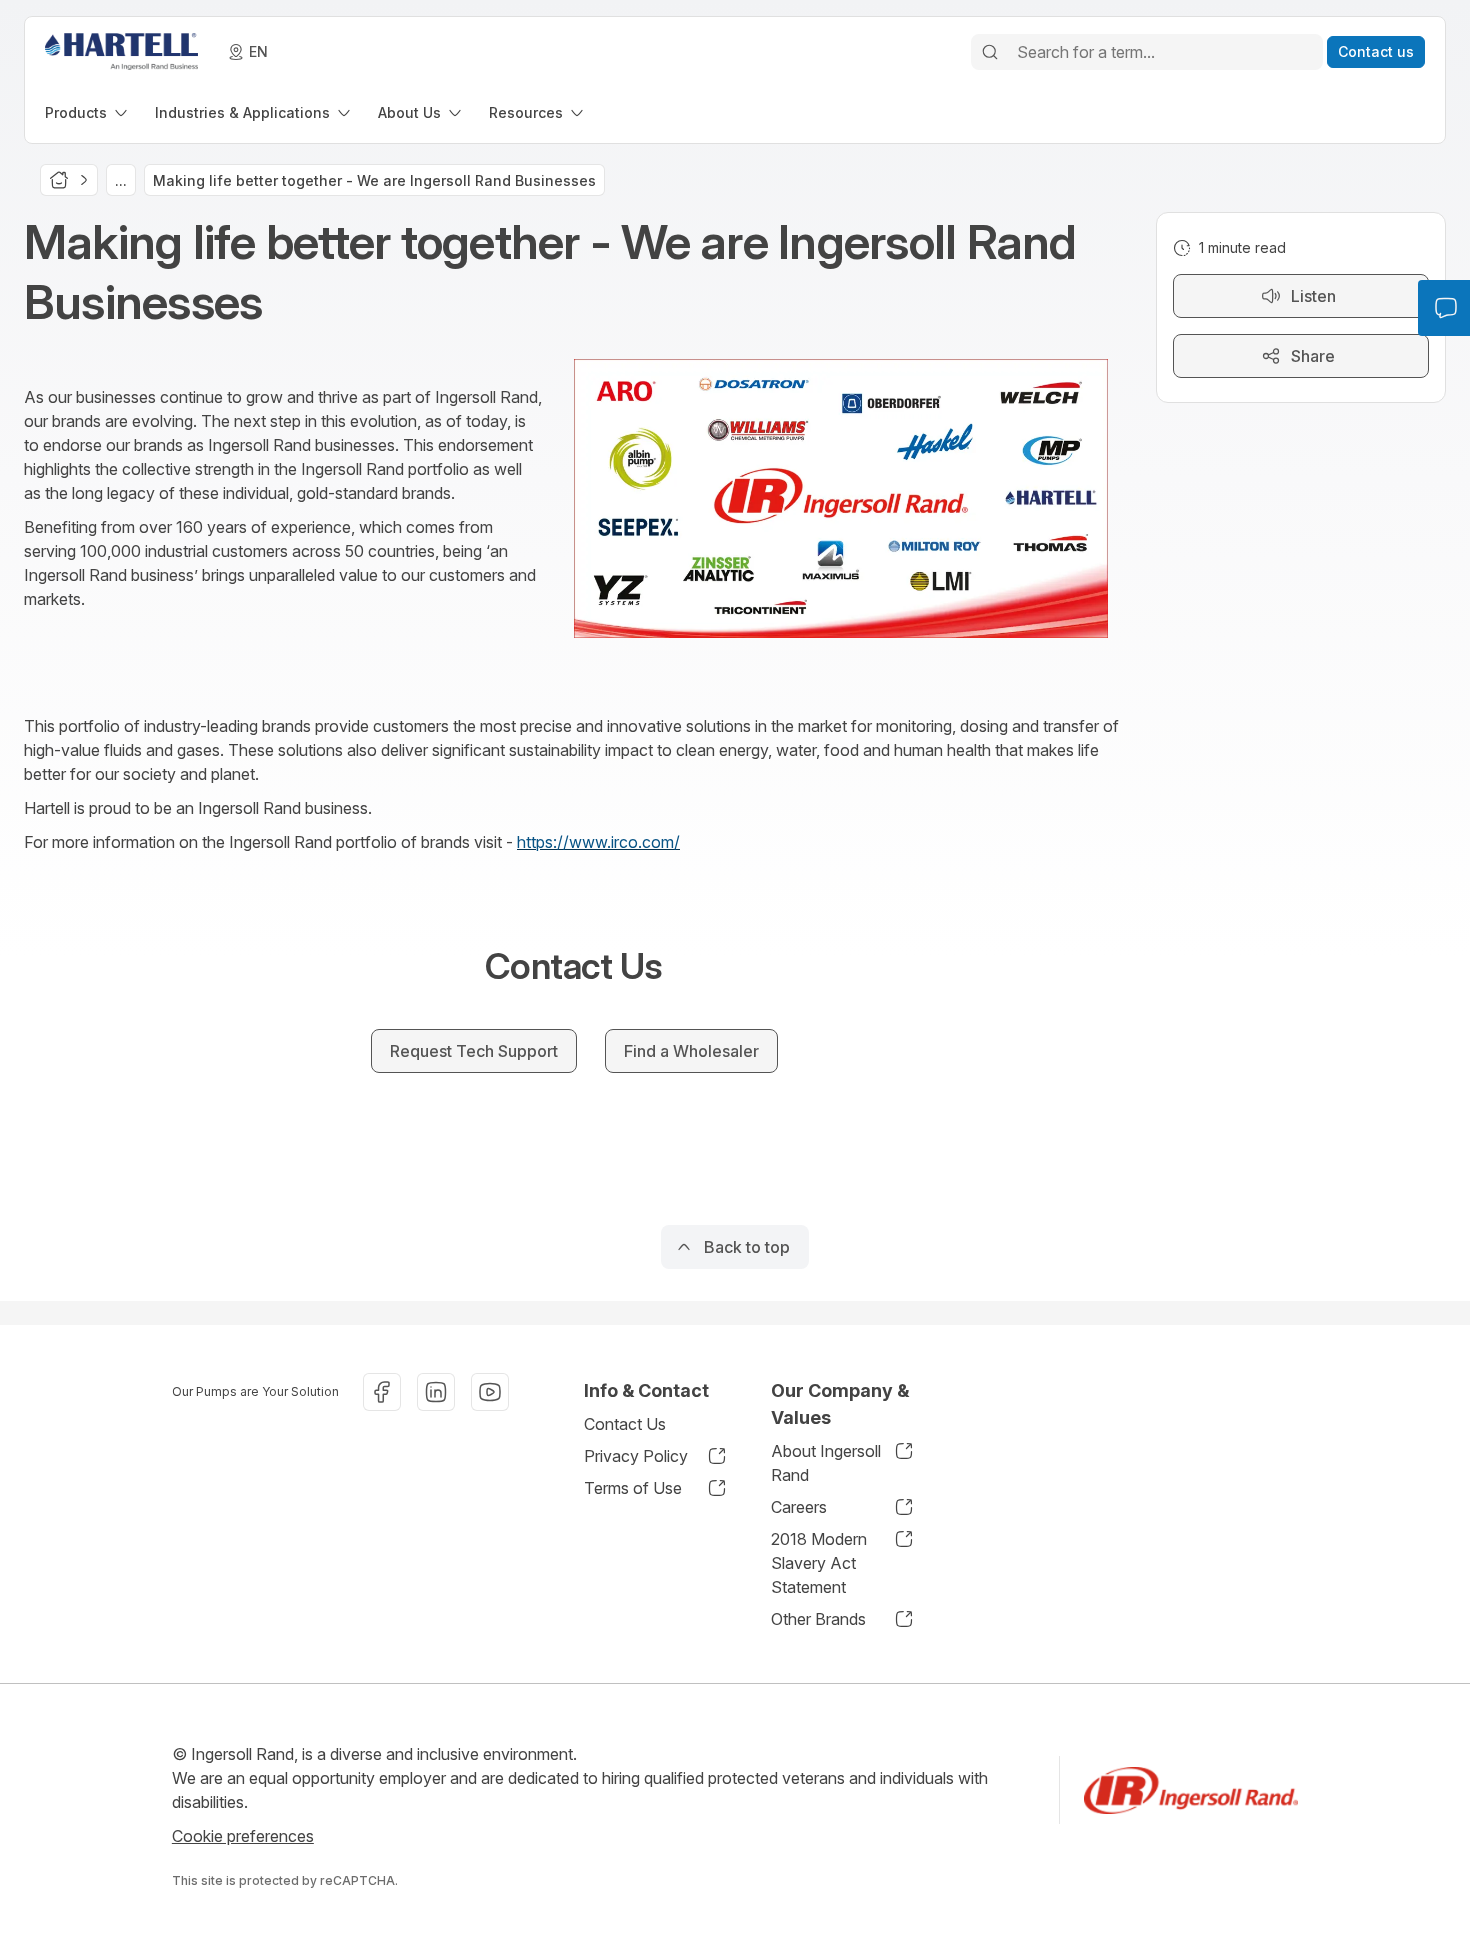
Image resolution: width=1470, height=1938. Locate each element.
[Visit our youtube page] (490, 1392)
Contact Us (625, 1424)
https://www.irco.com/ (598, 842)
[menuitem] (88, 112)
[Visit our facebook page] (382, 1392)
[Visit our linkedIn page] (436, 1392)
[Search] (990, 52)
